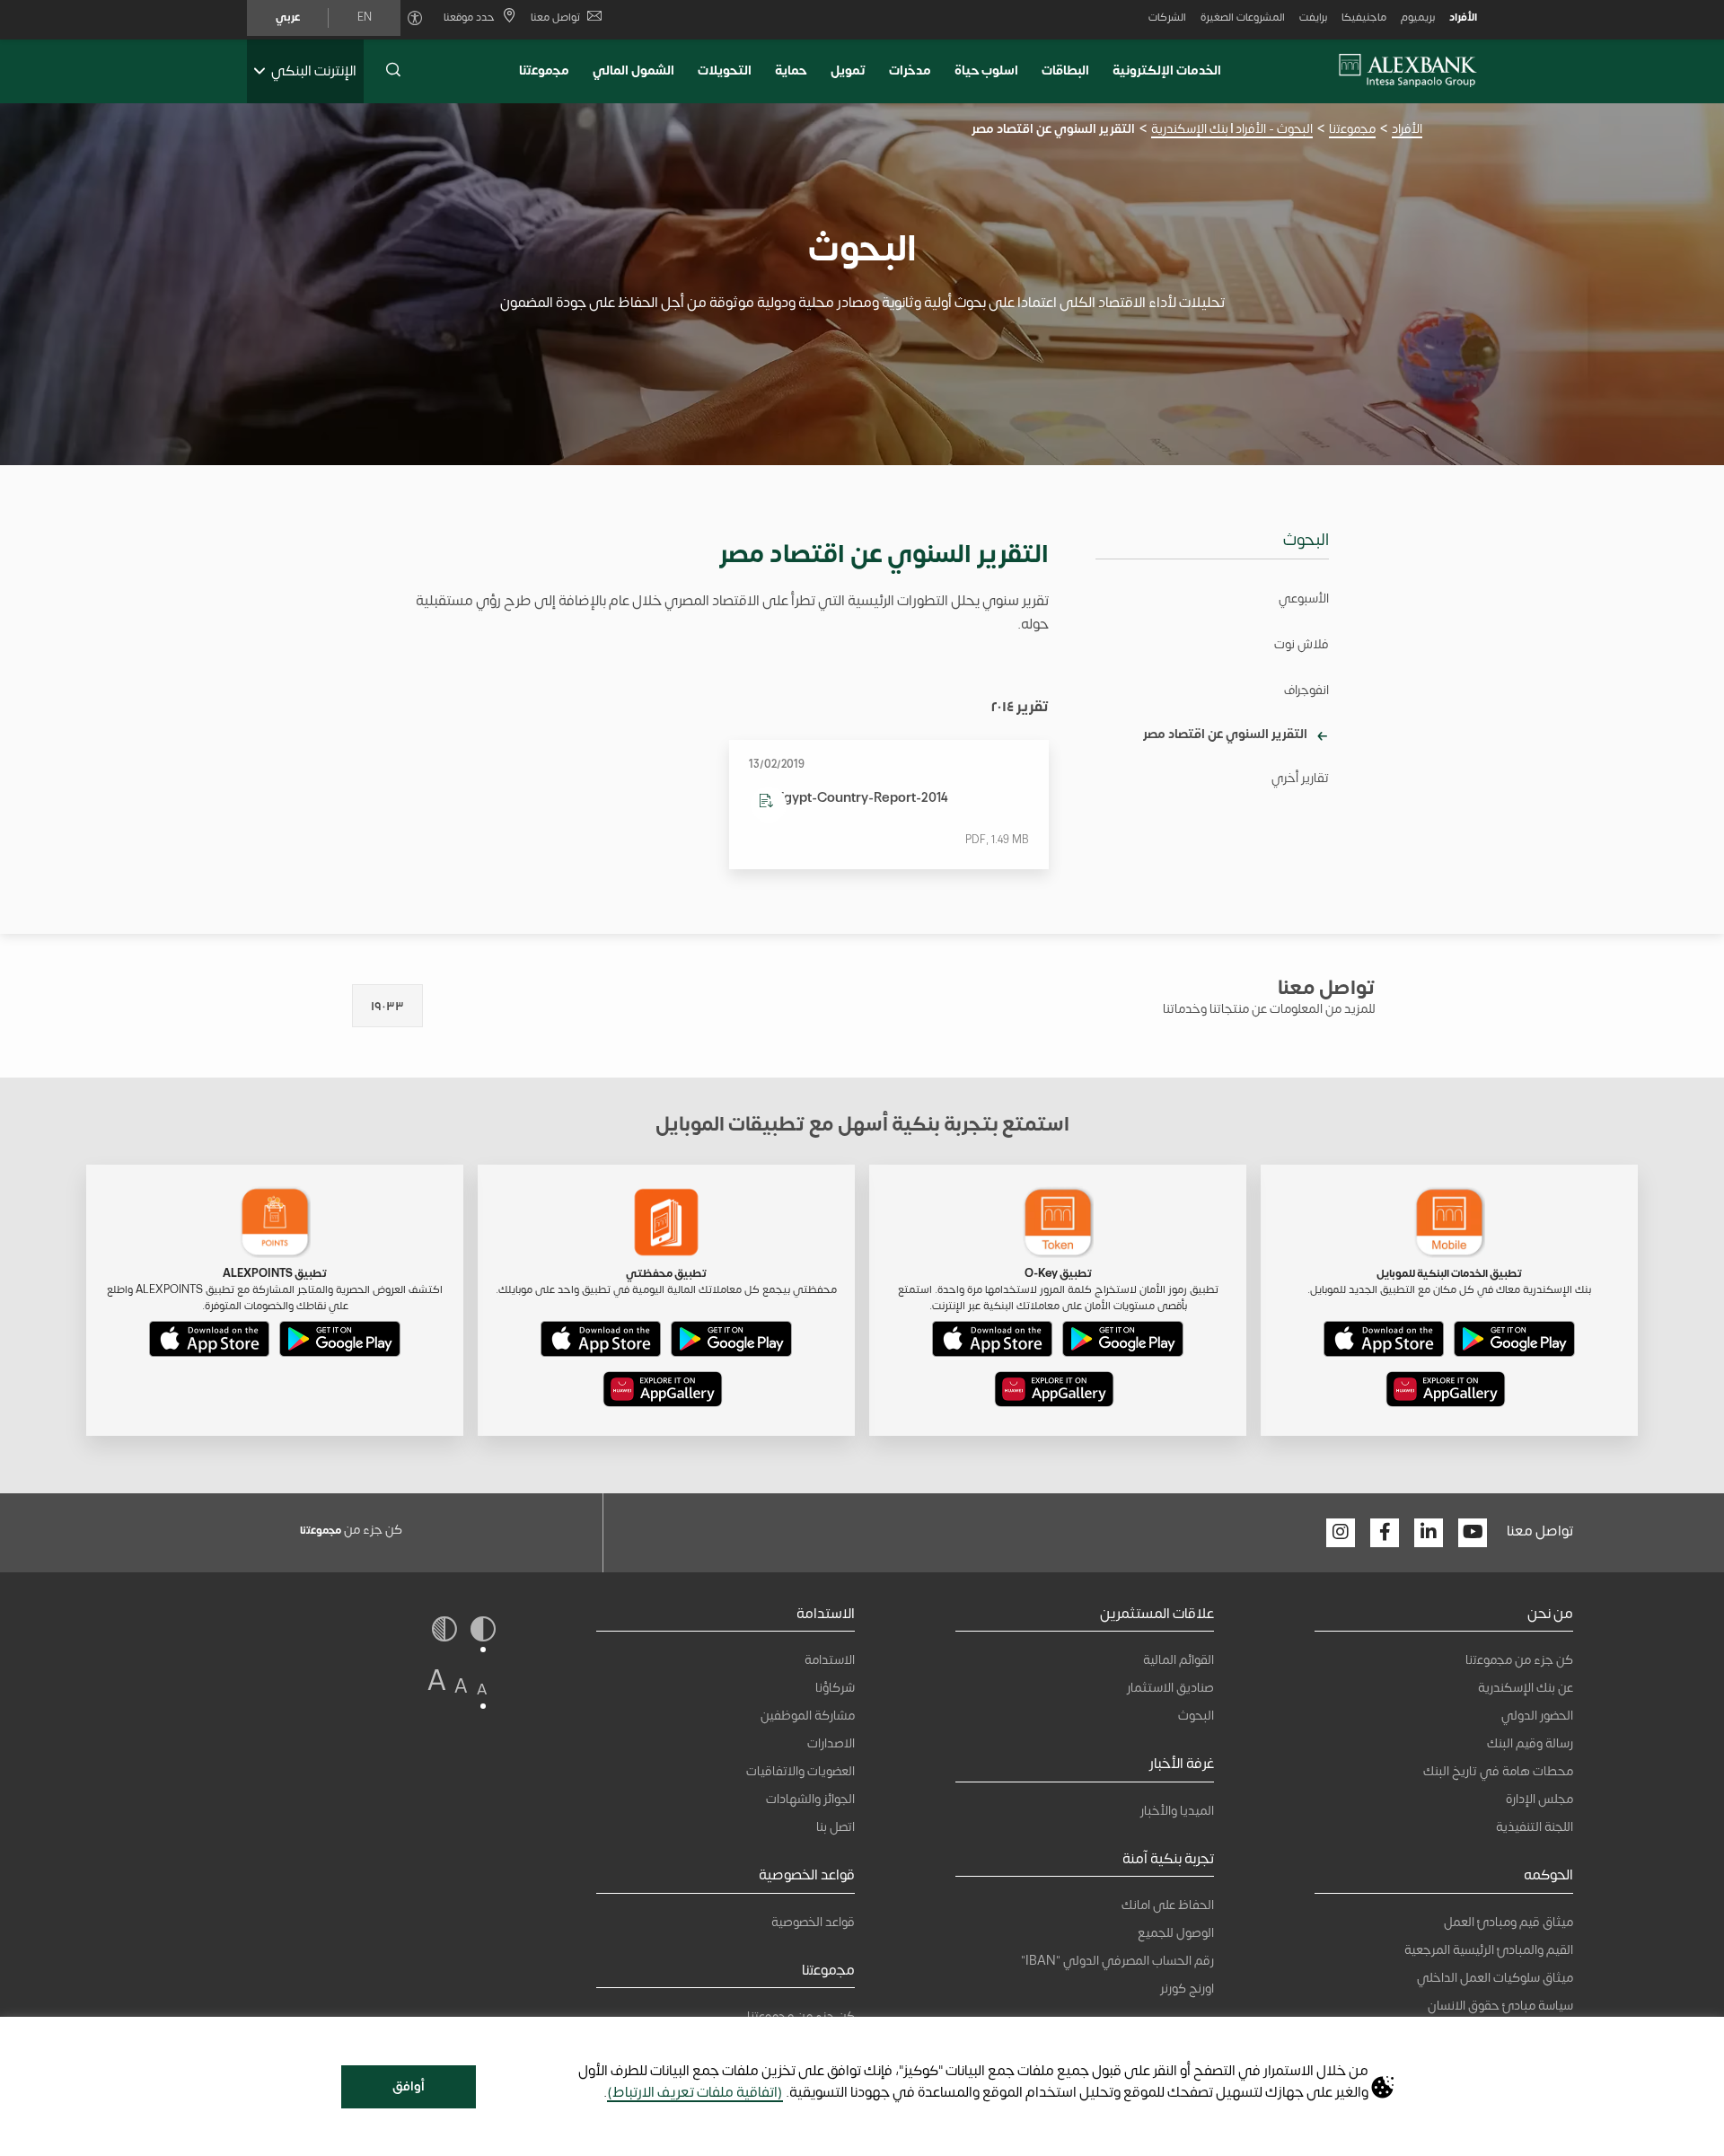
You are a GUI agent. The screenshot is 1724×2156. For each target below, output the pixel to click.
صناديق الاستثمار (1170, 1688)
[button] (393, 71)
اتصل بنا (836, 1827)
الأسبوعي (1304, 598)
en (365, 17)
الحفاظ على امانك (1168, 1905)
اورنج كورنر (1187, 1989)
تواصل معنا (555, 17)
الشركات (1167, 17)
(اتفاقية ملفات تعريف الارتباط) (695, 2092)
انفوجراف (1306, 690)
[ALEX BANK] (1408, 71)
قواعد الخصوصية (813, 1922)
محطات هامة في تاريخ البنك (1498, 1771)
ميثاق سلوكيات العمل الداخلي (1495, 1978)
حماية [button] (791, 70)
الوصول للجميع (1176, 1933)
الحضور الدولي (1537, 1716)
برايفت (1313, 17)
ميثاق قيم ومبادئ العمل (1508, 1922)
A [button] (482, 1690)
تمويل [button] (848, 70)
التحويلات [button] (725, 70)
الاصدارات (831, 1743)
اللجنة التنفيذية (1535, 1827)
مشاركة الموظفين (808, 1716)
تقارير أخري (1300, 778)
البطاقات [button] (1065, 70)
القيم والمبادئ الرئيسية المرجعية (1489, 1950)
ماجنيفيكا (1364, 17)
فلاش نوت (1302, 644)
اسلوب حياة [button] (987, 70)
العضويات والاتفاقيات (800, 1771)
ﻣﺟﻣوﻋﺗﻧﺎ (544, 70)
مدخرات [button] (910, 70)
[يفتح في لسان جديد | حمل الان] (1514, 1342)
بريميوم (1418, 17)
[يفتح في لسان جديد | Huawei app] (1446, 1393)
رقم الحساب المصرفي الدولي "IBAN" (1117, 1961)
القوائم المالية (1179, 1660)
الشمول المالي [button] (633, 70)
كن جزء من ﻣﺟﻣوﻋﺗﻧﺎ (1519, 1660)
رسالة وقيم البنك (1530, 1743)
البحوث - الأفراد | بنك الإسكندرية (1232, 129)
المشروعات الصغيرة (1243, 17)
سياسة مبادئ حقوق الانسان (1500, 2006)
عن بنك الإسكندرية (1526, 1688)
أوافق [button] (409, 2086)
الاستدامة (830, 1660)
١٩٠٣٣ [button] (387, 1006)
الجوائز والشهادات (810, 1799)
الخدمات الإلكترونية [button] (1167, 70)
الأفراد (1463, 17)
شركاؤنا (835, 1688)
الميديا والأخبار (1177, 1811)
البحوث (1306, 540)
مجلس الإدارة (1539, 1799)
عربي (288, 17)
